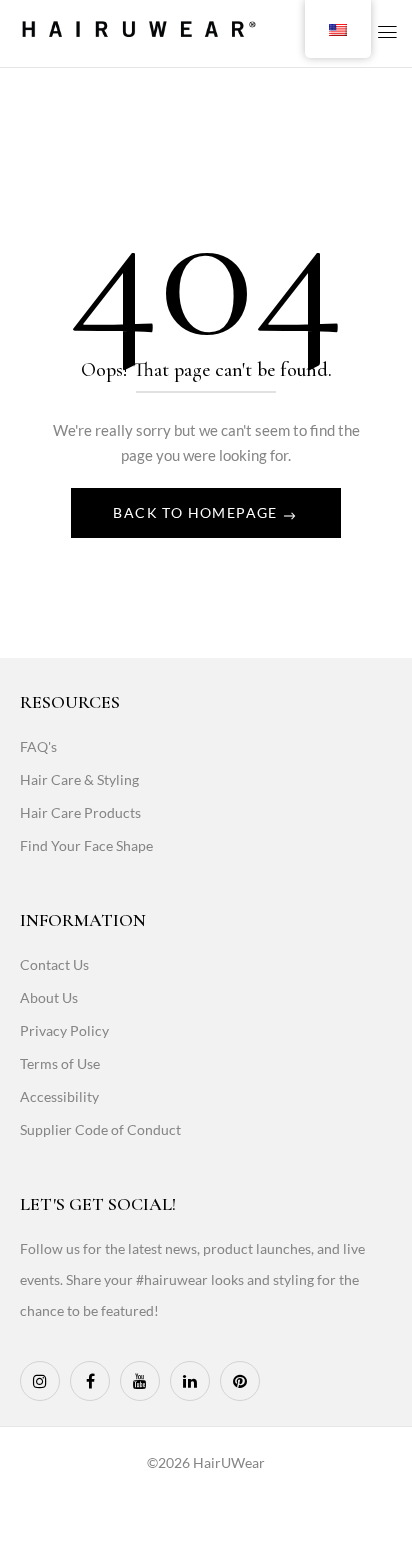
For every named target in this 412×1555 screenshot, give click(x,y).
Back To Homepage (197, 512)
